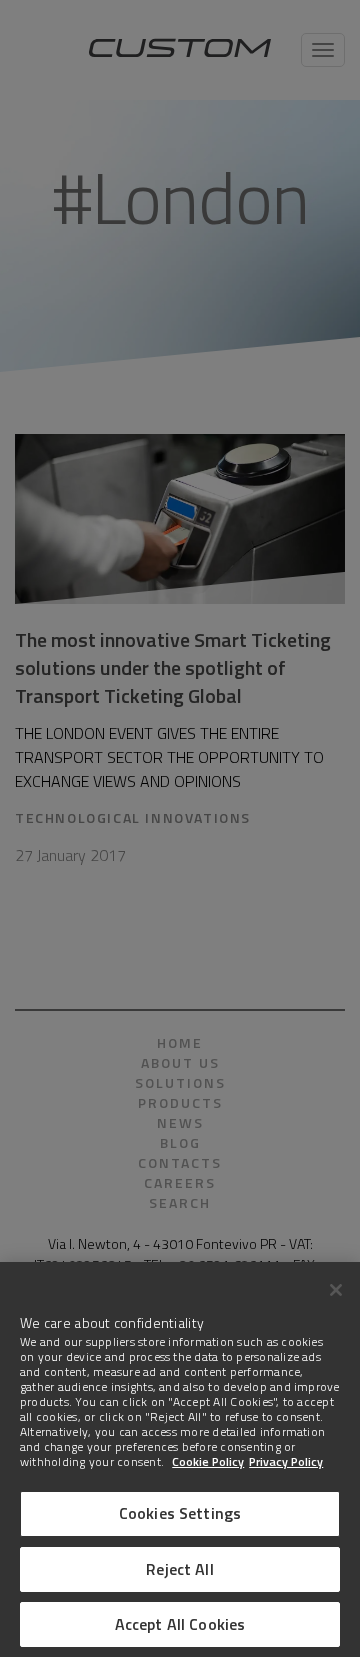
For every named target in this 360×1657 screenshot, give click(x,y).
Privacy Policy (286, 1461)
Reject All (180, 1569)
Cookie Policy (208, 1461)
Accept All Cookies (180, 1624)
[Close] (336, 1290)
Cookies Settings (180, 1513)
